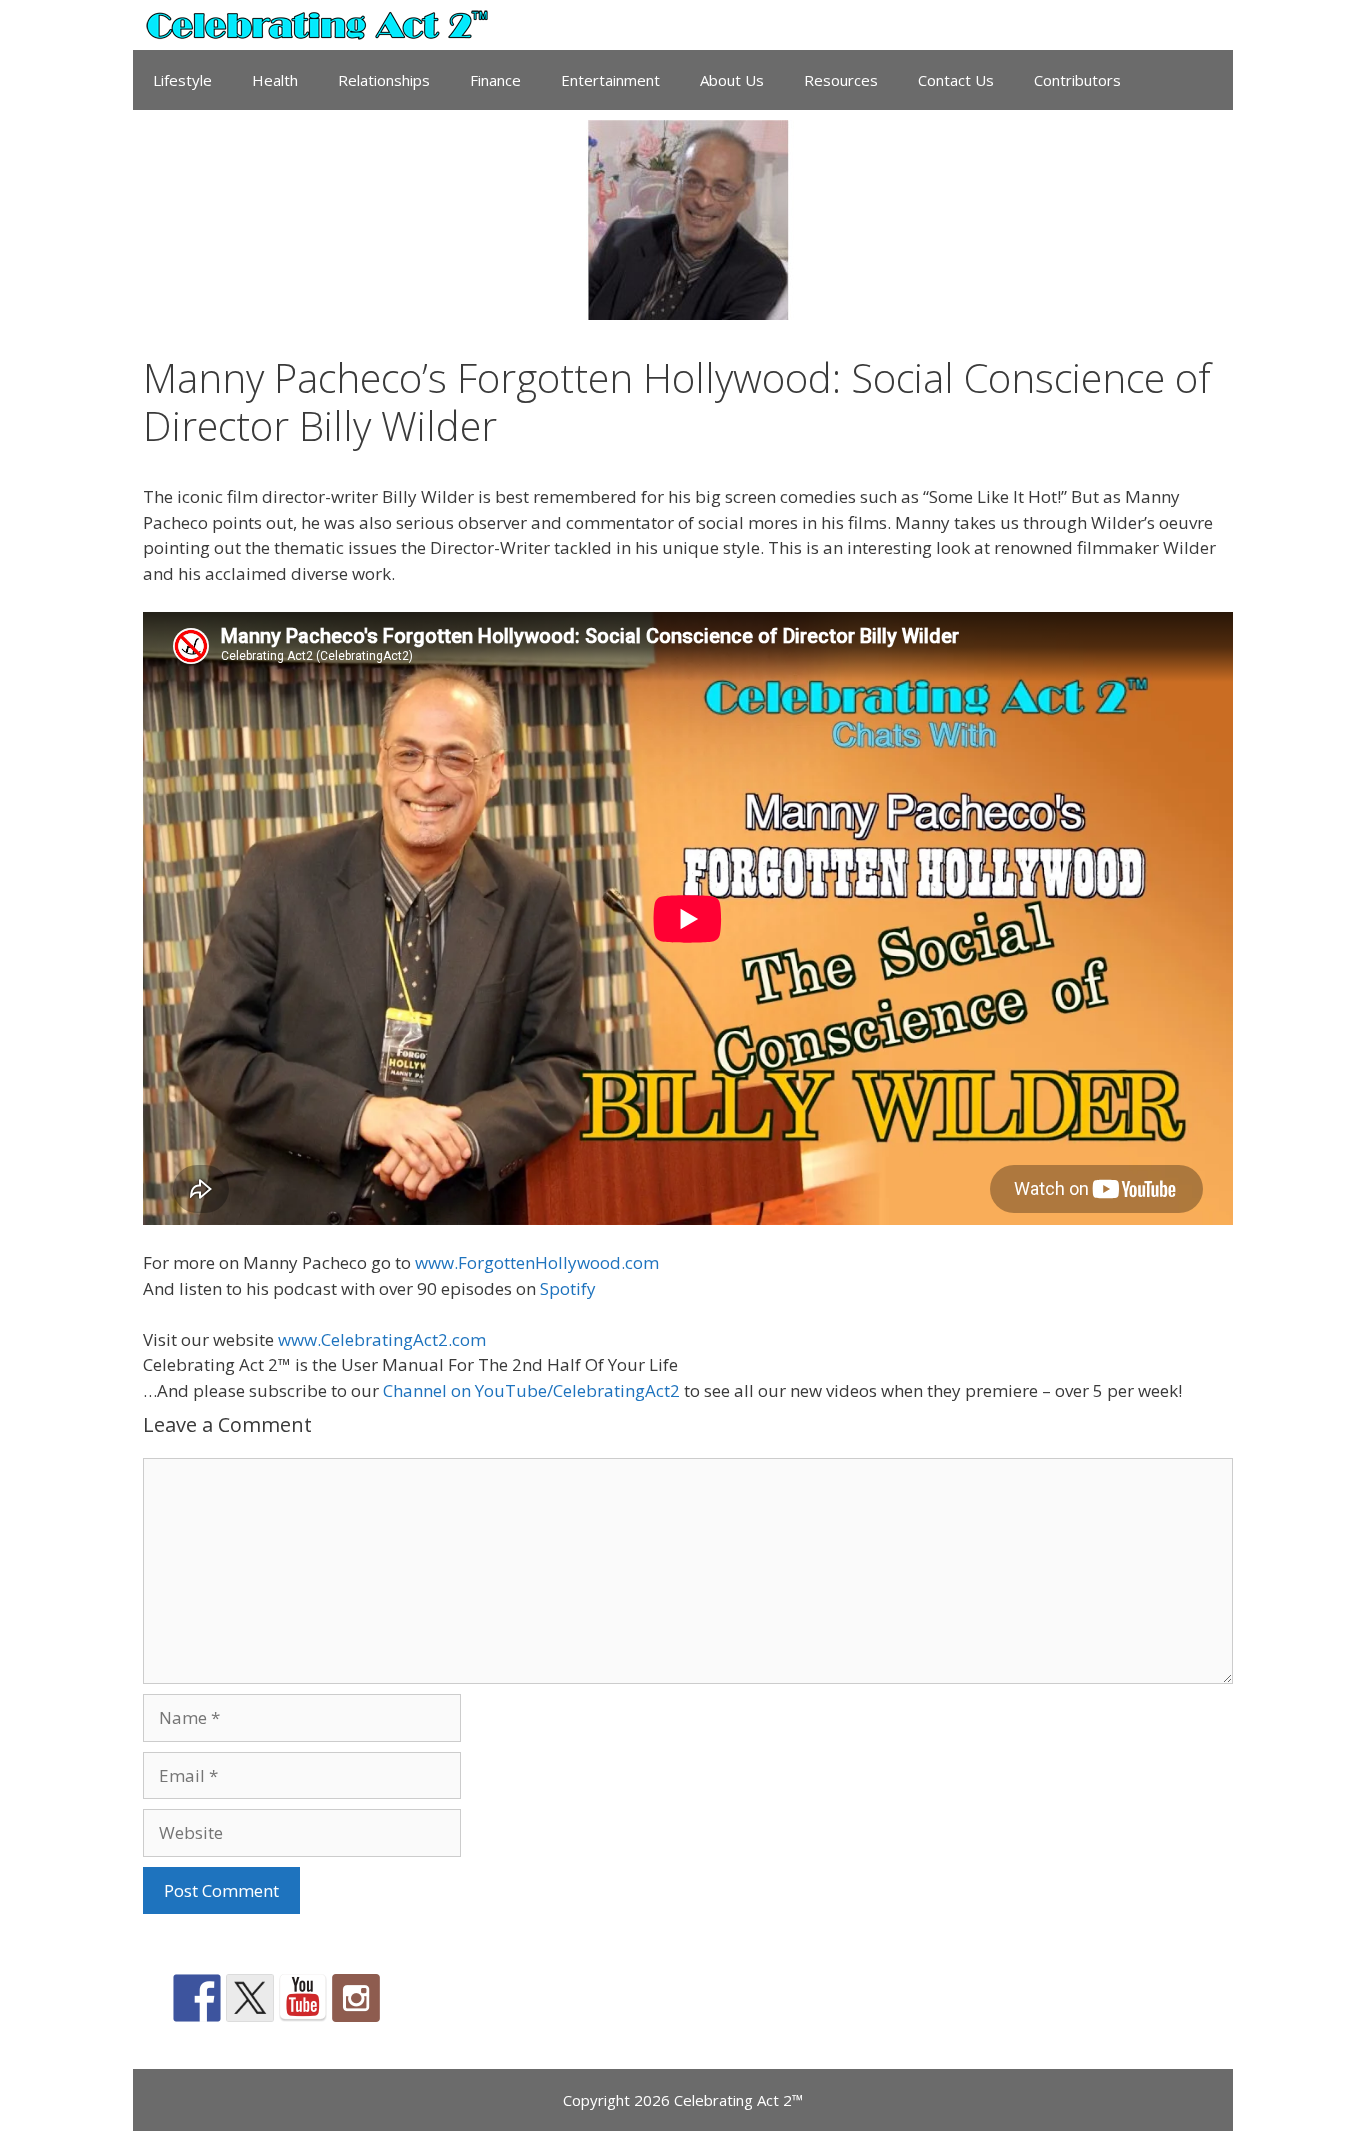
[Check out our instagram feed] (356, 1998)
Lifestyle (182, 80)
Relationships (384, 80)
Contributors (1077, 80)
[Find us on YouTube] (303, 1998)
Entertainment (610, 80)
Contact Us (956, 80)
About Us (732, 80)
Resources (841, 80)
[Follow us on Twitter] (250, 1998)
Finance (495, 80)
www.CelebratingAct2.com (382, 1339)
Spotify (568, 1288)
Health (275, 80)
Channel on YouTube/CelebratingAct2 (531, 1390)
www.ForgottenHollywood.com (537, 1262)
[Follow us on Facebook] (197, 1998)
